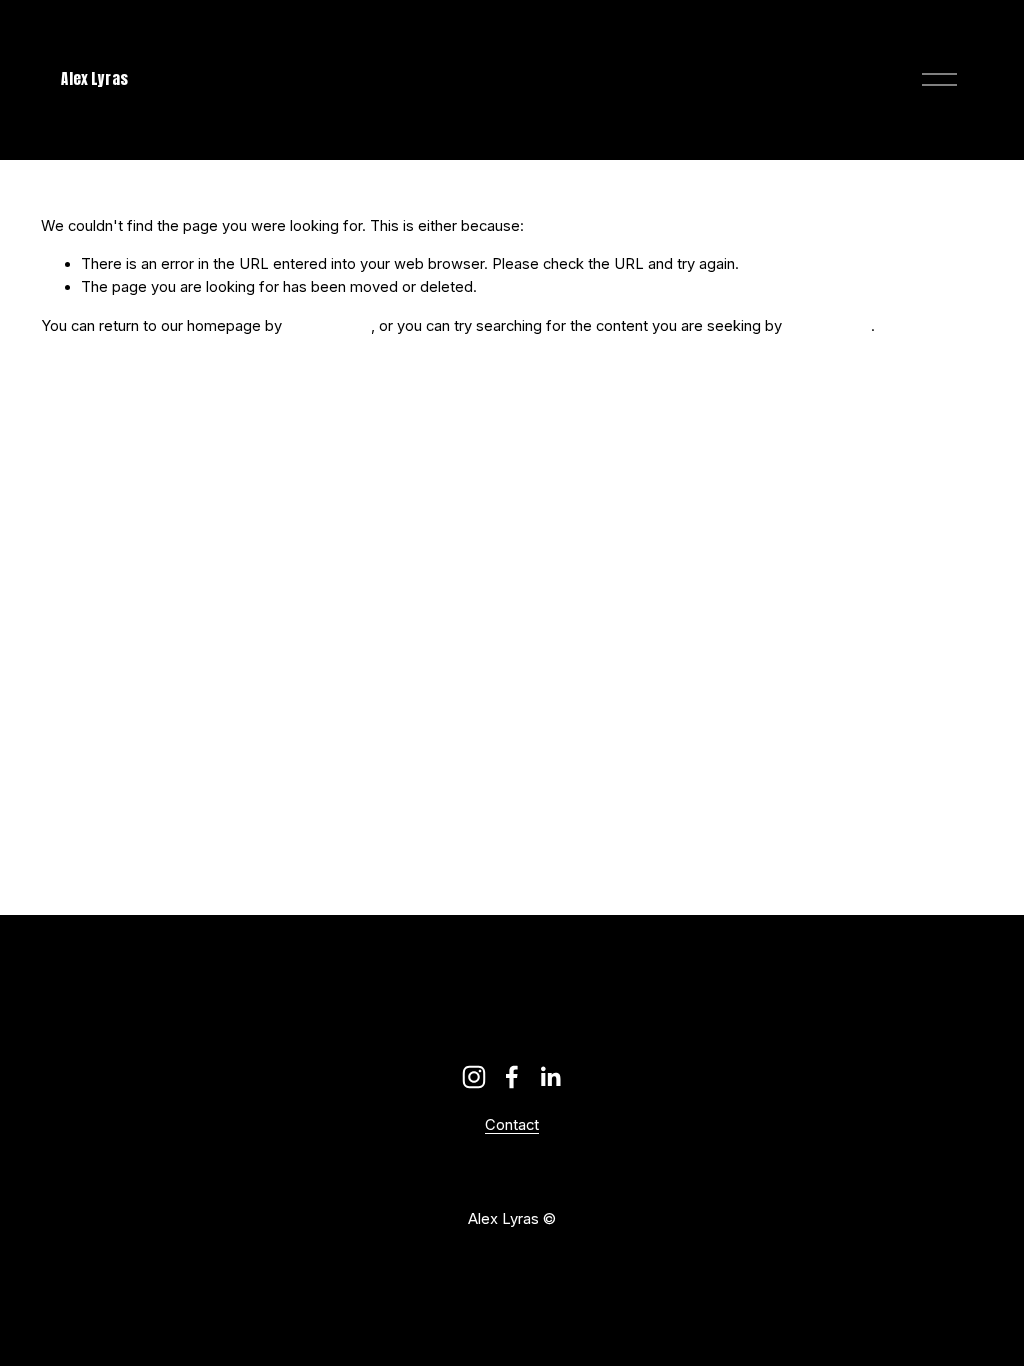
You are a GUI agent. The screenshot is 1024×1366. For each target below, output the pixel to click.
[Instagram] (474, 1077)
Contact (512, 1126)
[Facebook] (512, 1077)
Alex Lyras (94, 79)
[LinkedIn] (550, 1077)
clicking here (328, 326)
